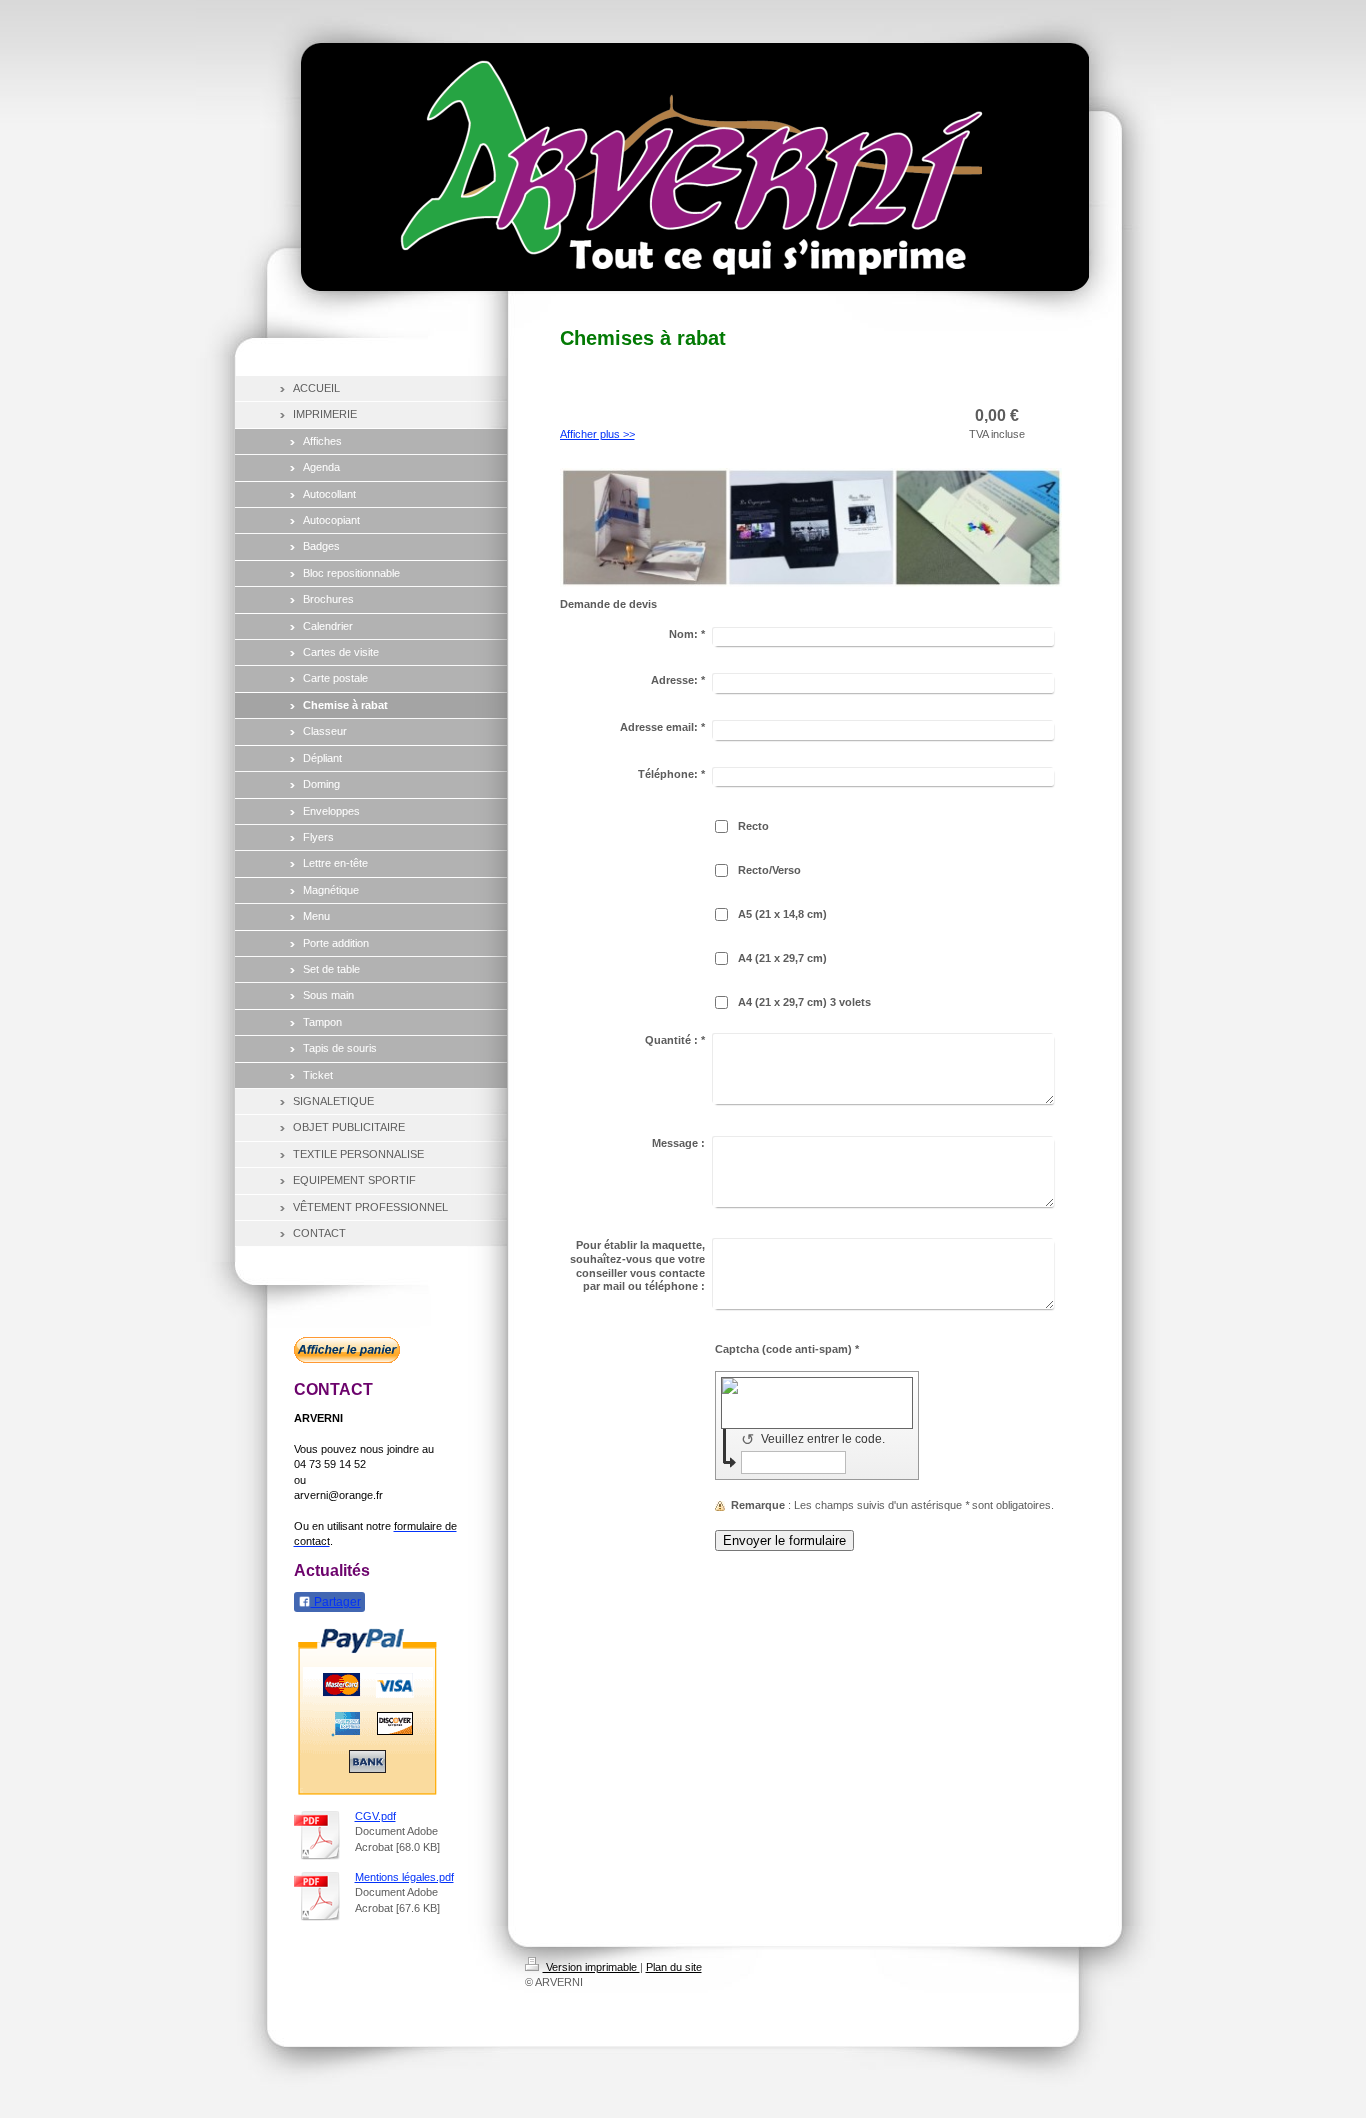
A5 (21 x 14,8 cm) (782, 914)
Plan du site (674, 1967)
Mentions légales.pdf (404, 1877)
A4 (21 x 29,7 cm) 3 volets (804, 1002)
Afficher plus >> (597, 434)
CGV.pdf (375, 1816)
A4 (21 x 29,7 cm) (782, 958)
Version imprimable (591, 1967)
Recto (753, 826)
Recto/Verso (769, 870)
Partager (336, 1602)
